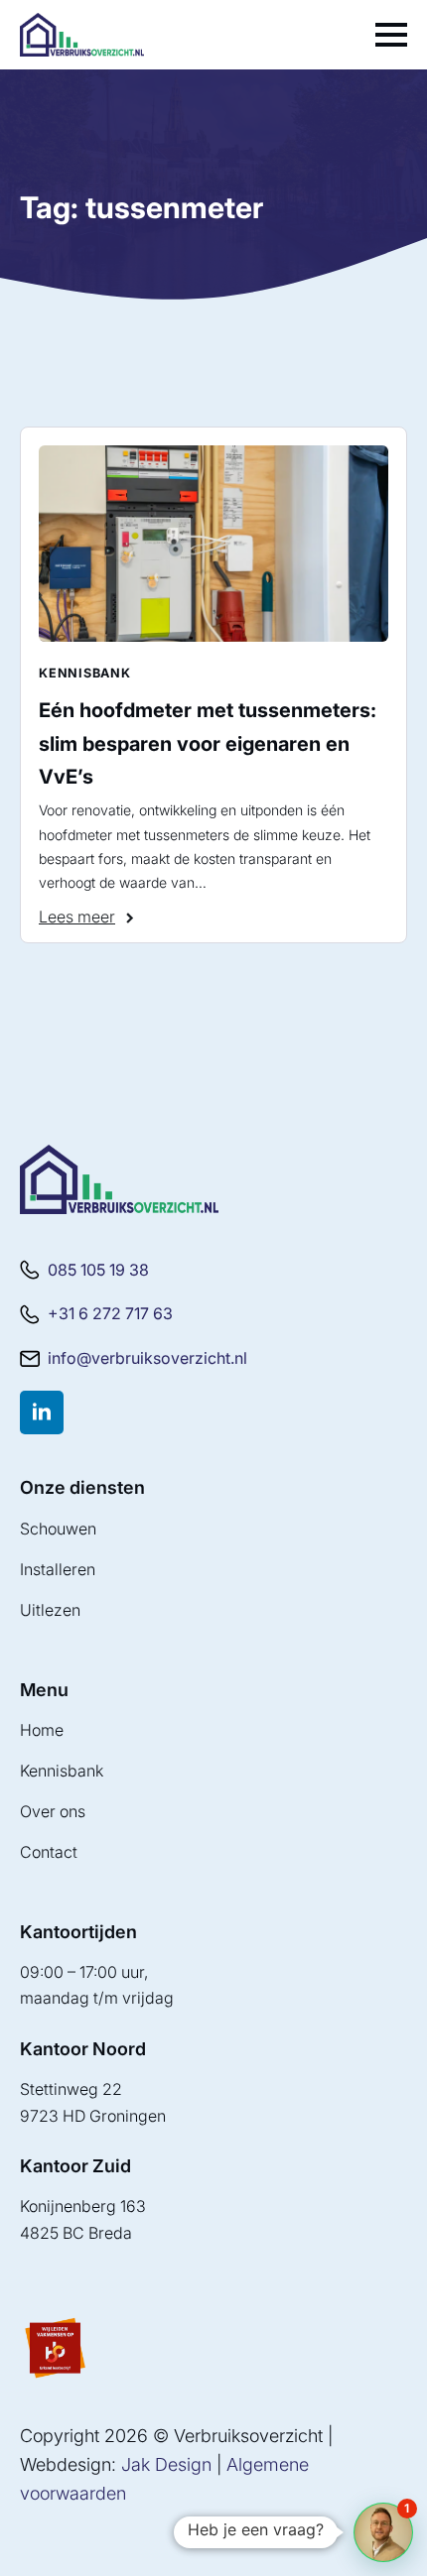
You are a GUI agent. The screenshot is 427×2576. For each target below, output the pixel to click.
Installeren (58, 1569)
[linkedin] (42, 1412)
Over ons (53, 1811)
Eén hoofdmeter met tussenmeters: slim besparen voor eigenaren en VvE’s (208, 743)
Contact (49, 1852)
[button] (383, 2532)
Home (42, 1730)
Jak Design (166, 2464)
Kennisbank (62, 1771)
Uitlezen (50, 1610)
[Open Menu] (391, 35)
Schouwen (58, 1529)
